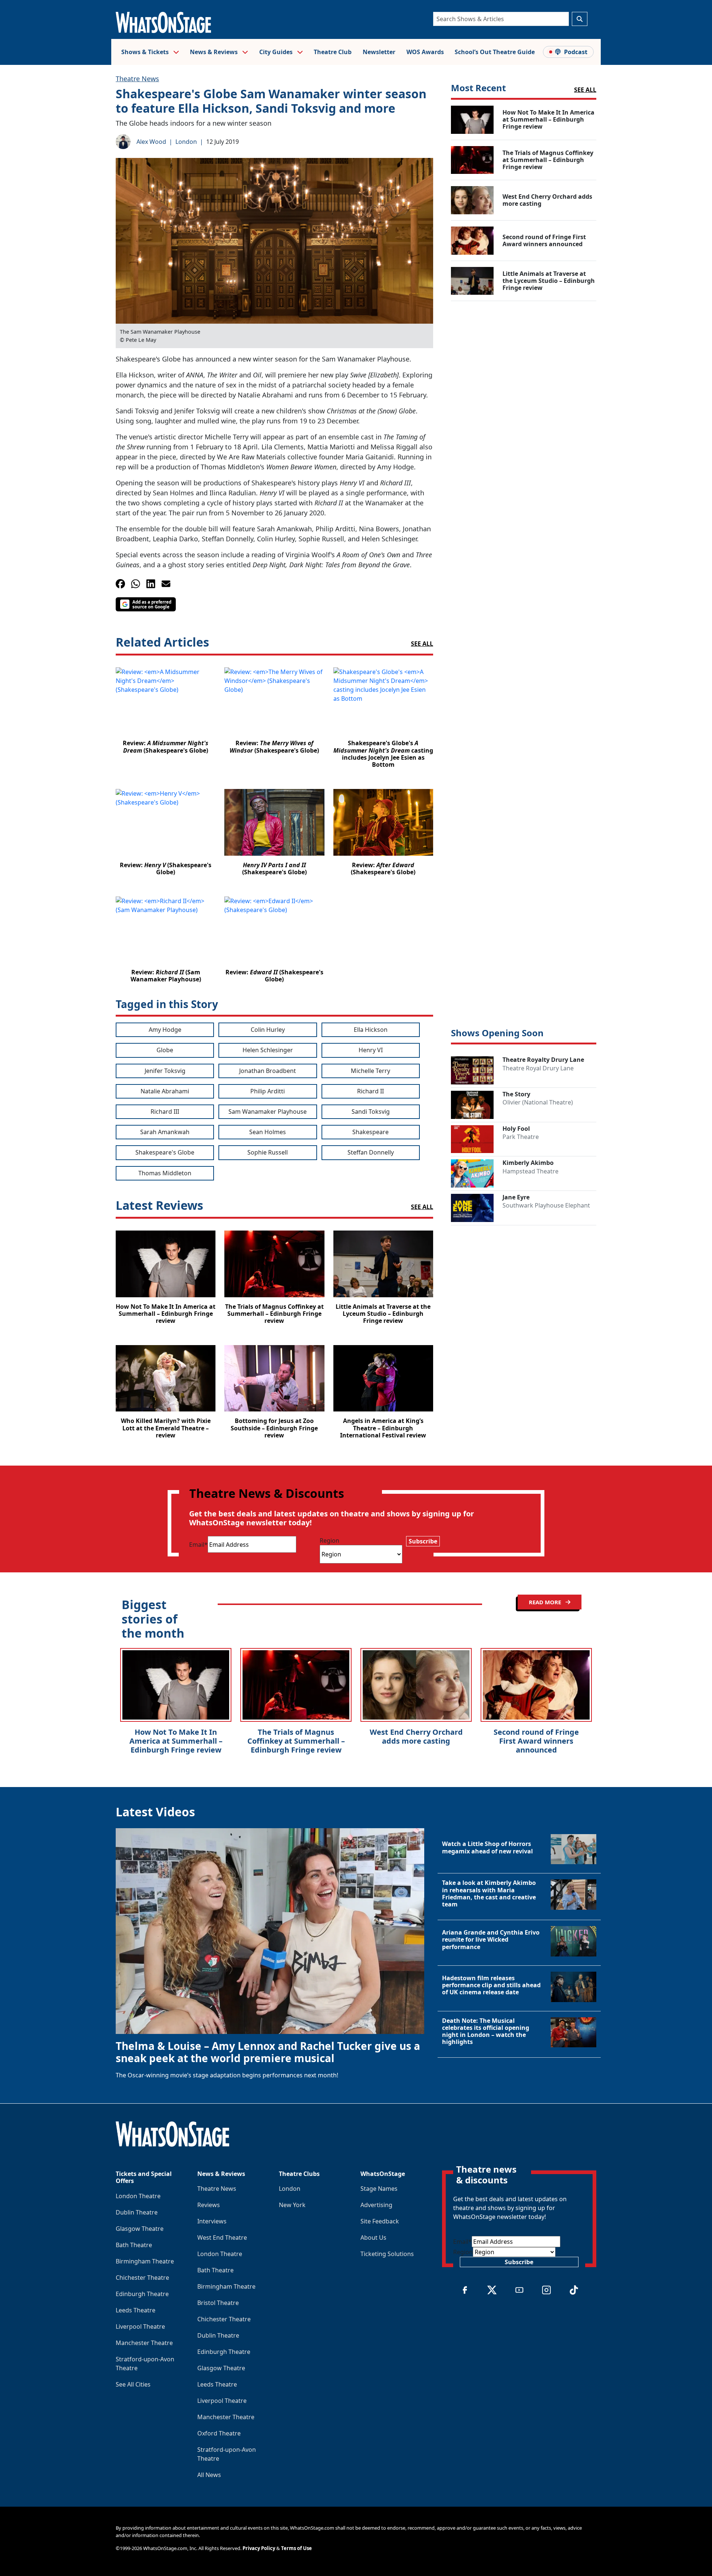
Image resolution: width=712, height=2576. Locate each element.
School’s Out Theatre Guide (495, 52)
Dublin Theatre (137, 2212)
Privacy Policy (259, 2548)
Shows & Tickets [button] (146, 52)
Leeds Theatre (136, 2310)
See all (422, 644)
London (186, 142)
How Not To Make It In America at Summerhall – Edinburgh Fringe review (176, 1741)
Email (198, 1545)
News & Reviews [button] (215, 52)
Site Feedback (380, 2221)
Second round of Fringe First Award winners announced (536, 1741)
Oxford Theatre (219, 2433)
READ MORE (546, 1602)
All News (209, 2475)
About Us (373, 2238)
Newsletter (379, 52)
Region (329, 1540)
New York (292, 2205)
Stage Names (379, 2189)
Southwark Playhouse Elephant (546, 1205)
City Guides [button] (277, 52)
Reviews (209, 2205)
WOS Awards (425, 52)
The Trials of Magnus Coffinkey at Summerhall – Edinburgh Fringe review (296, 1741)
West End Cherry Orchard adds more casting (416, 1736)
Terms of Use (296, 2548)
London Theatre (138, 2196)
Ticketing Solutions (387, 2254)
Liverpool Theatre (140, 2326)
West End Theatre (222, 2238)
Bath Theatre (134, 2245)
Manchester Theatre (144, 2343)
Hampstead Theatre (530, 1171)
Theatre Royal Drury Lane (538, 1068)
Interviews (212, 2221)
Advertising (376, 2205)
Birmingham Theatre (145, 2261)
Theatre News (137, 79)
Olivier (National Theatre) (538, 1102)
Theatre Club (333, 52)
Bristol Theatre (218, 2303)
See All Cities (133, 2384)
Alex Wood (151, 142)
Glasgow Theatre (140, 2229)
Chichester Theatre (142, 2278)
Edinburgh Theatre (142, 2294)
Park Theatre (521, 1137)
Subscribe (423, 1541)
